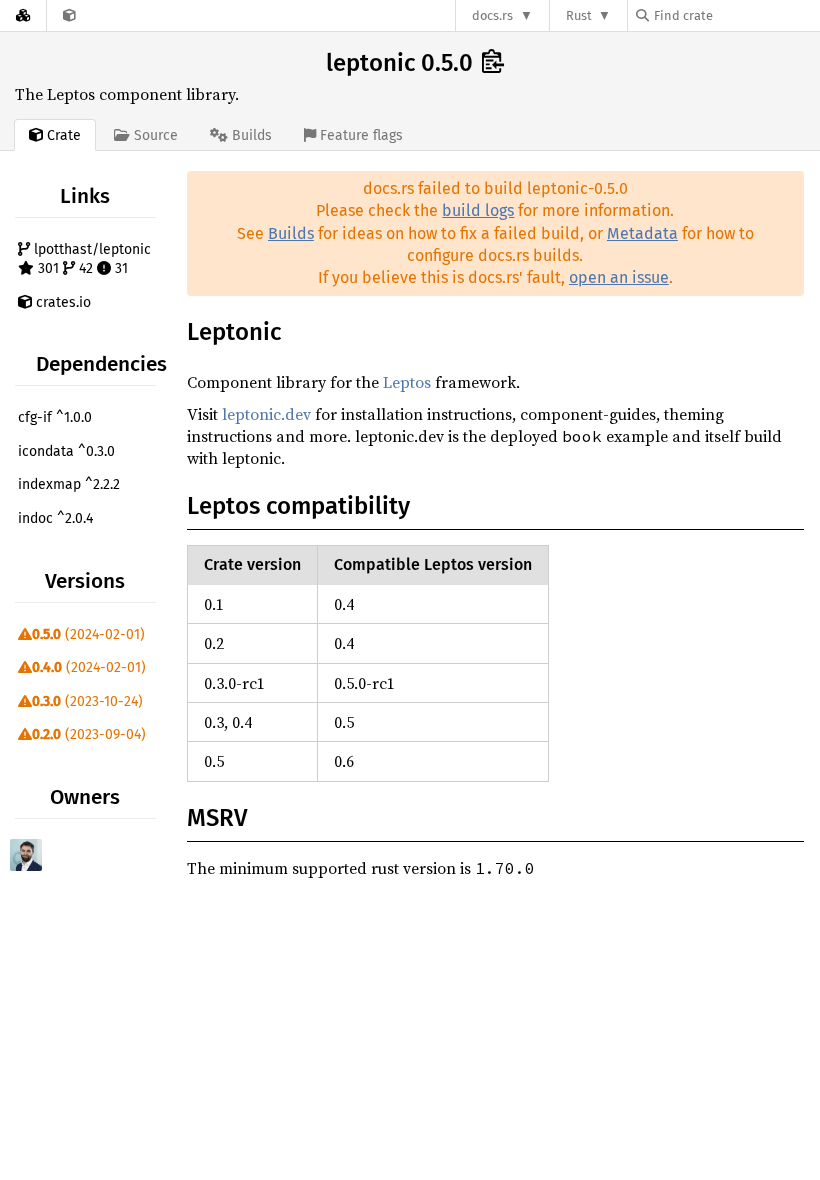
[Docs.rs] (23, 15)
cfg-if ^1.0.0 (55, 417)
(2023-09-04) (89, 734)
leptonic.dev (266, 414)
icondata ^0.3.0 (66, 451)
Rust (579, 15)
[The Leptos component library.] (69, 15)
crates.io (61, 302)
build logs (478, 210)
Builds (291, 233)
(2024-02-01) (88, 634)
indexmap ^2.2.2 (69, 484)
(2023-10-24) (87, 701)
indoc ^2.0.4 (55, 518)
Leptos (407, 382)
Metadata (642, 233)
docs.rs (492, 15)
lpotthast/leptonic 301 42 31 (90, 259)
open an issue (619, 277)
